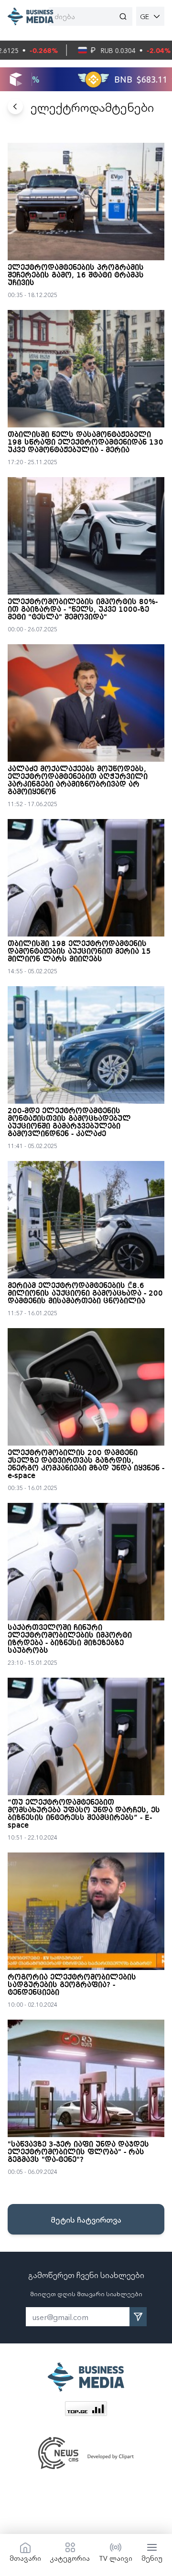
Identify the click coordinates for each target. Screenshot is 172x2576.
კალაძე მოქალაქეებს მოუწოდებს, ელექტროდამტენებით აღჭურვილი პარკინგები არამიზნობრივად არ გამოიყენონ (78, 781)
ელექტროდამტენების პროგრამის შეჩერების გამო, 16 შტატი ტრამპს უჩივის (76, 276)
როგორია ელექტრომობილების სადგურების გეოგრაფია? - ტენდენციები (72, 1985)
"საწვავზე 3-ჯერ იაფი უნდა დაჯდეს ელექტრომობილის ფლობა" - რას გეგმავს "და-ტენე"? (78, 2152)
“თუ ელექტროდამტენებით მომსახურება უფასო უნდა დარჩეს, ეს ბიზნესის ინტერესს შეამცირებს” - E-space (84, 1814)
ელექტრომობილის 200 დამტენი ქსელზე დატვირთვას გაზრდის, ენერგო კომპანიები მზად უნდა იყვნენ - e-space (86, 1465)
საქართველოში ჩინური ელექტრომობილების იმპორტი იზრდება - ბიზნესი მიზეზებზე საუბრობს (70, 1639)
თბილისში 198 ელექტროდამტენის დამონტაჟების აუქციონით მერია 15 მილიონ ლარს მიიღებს (79, 952)
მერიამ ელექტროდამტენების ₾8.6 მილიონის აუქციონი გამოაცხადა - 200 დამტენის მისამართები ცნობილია (85, 1294)
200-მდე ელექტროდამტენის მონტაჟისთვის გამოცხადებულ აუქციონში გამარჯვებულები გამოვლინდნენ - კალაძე (69, 1123)
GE (145, 16)
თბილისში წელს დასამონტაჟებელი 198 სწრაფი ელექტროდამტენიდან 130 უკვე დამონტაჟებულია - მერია (86, 443)
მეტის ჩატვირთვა (86, 2219)
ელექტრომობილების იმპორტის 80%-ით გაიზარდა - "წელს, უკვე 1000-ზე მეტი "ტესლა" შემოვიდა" (83, 610)
